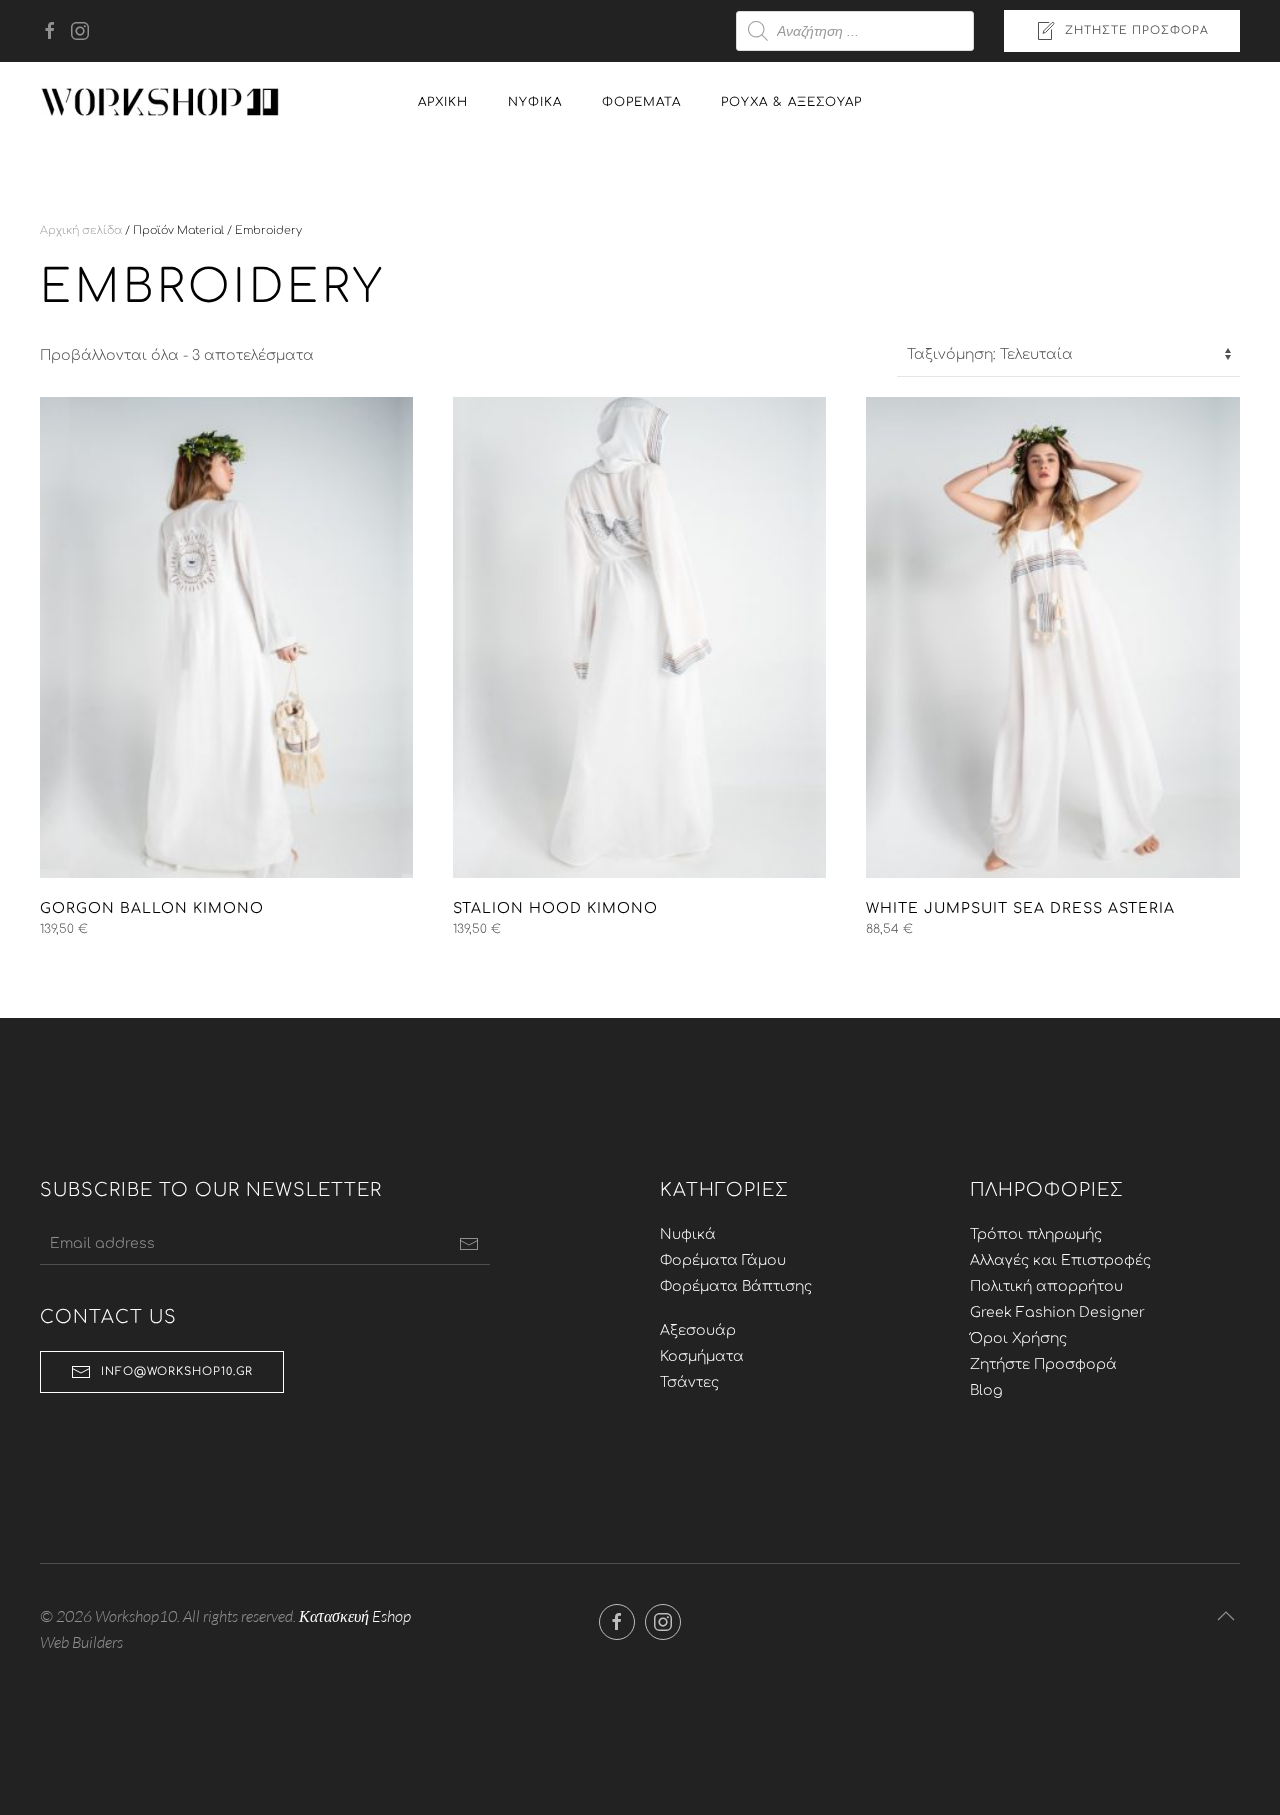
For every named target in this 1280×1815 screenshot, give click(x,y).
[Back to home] (160, 102)
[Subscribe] (469, 1244)
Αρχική (443, 102)
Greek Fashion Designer (1057, 1312)
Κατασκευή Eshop (355, 1616)
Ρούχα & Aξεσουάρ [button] (791, 102)
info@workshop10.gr (177, 1371)
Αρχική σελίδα (81, 230)
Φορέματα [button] (641, 102)
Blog (986, 1390)
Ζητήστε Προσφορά (1137, 30)
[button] (1226, 1616)
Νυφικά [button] (535, 102)
